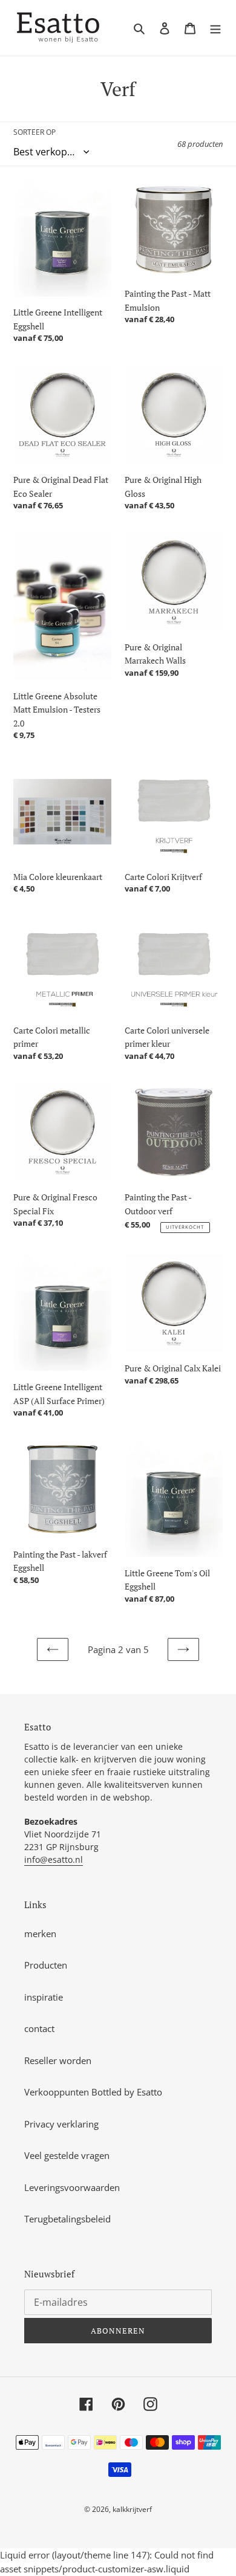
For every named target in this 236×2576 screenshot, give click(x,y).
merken (40, 1934)
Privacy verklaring (61, 2124)
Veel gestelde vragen (67, 2155)
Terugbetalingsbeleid (67, 2219)
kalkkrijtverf (132, 2509)
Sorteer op (34, 132)
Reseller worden (58, 2060)
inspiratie (44, 1997)
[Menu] (215, 28)
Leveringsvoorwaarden (72, 2187)
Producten (46, 1965)
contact (39, 2028)
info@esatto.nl (54, 1859)
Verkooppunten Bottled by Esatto (93, 2092)
